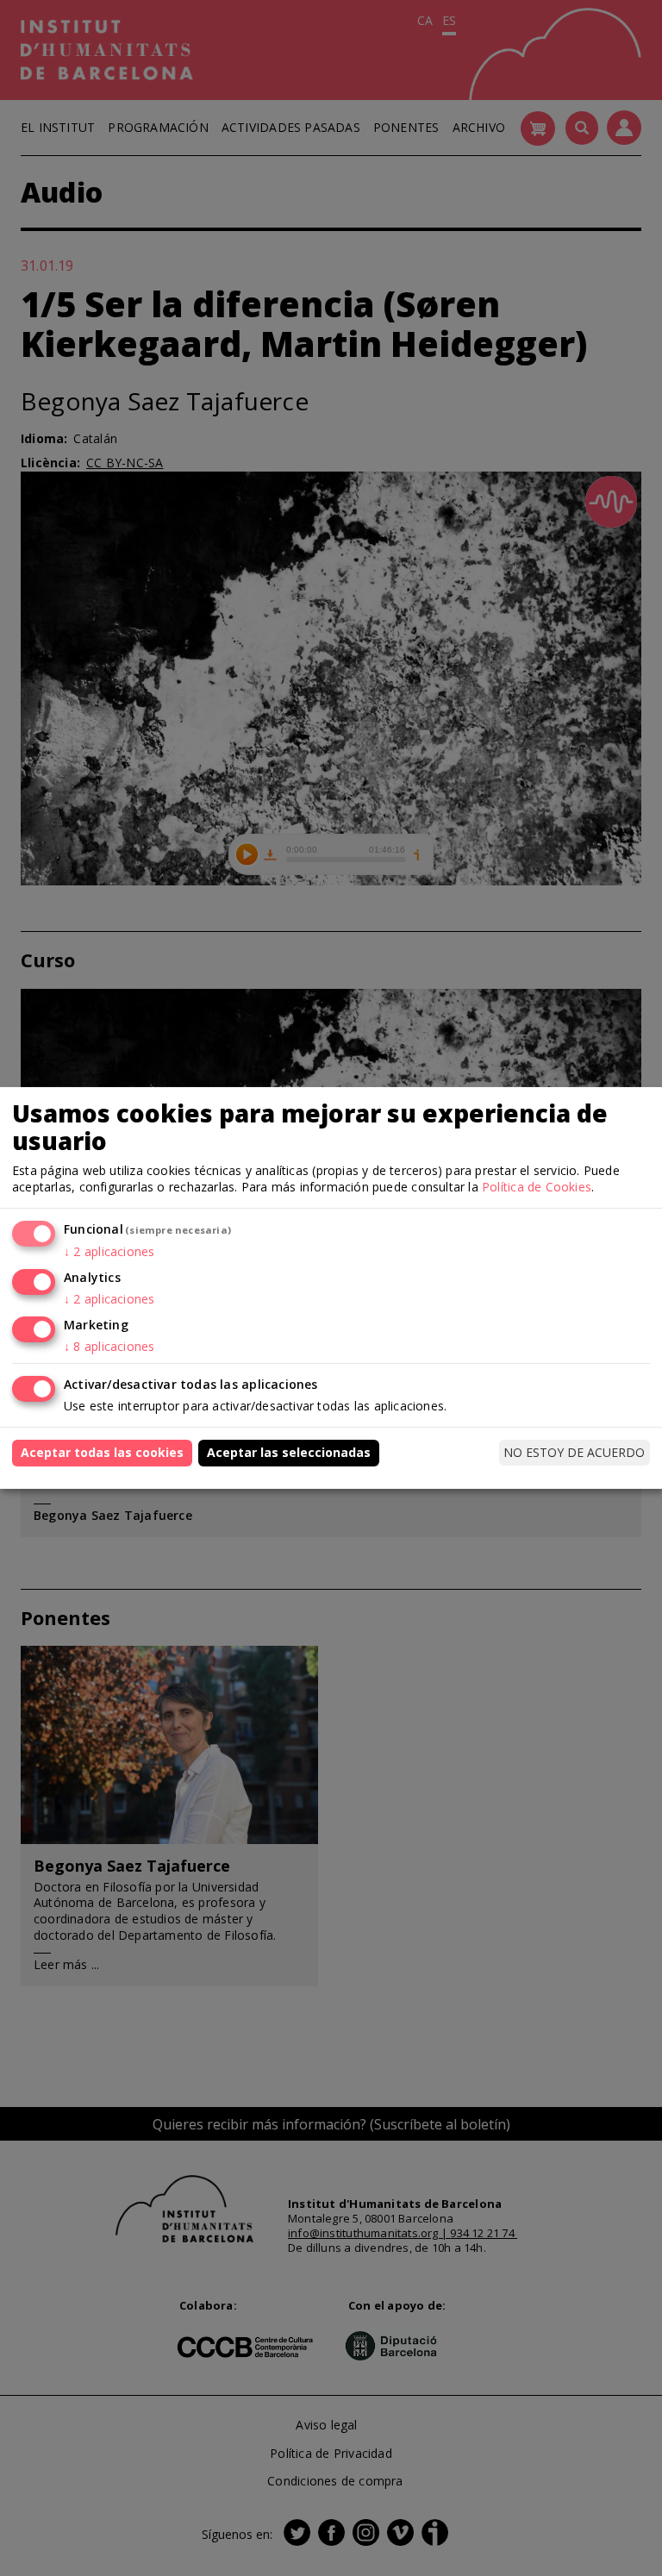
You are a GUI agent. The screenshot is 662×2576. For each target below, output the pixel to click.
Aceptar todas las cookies (102, 1452)
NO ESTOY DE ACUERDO (574, 1452)
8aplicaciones (109, 1346)
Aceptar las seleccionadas (289, 1452)
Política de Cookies (537, 1187)
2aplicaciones (109, 1251)
